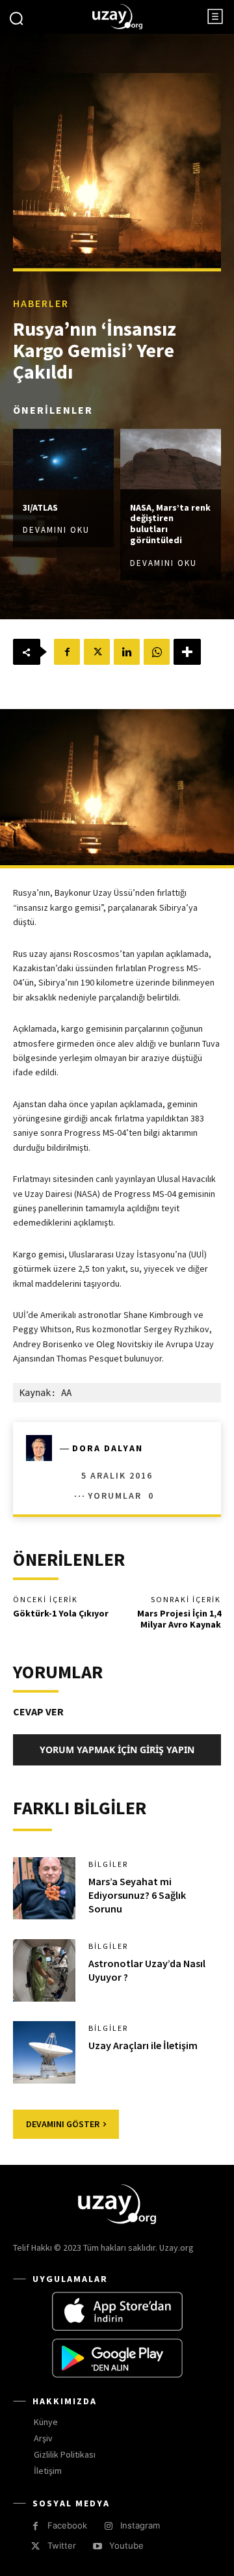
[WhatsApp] (157, 652)
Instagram (140, 2525)
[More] (187, 652)
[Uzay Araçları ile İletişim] (44, 2052)
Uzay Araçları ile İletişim (143, 2045)
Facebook (67, 2525)
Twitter (62, 2545)
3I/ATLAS (40, 507)
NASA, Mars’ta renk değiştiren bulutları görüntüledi (170, 524)
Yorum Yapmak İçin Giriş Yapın (117, 1750)
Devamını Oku (56, 530)
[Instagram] (108, 2526)
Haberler (41, 303)
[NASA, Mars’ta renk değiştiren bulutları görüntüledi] (171, 459)
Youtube (126, 2545)
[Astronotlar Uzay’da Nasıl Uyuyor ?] (44, 1970)
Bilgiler (108, 1864)
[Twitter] (97, 652)
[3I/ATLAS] (63, 459)
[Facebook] (67, 652)
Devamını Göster (63, 2124)
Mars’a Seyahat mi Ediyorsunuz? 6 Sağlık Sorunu (137, 1895)
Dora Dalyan (108, 1448)
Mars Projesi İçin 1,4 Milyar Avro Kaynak (179, 1619)
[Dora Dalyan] (43, 1448)
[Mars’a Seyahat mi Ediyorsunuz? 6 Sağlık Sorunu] (44, 1888)
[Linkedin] (127, 652)
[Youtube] (97, 2546)
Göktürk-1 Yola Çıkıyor (61, 1613)
